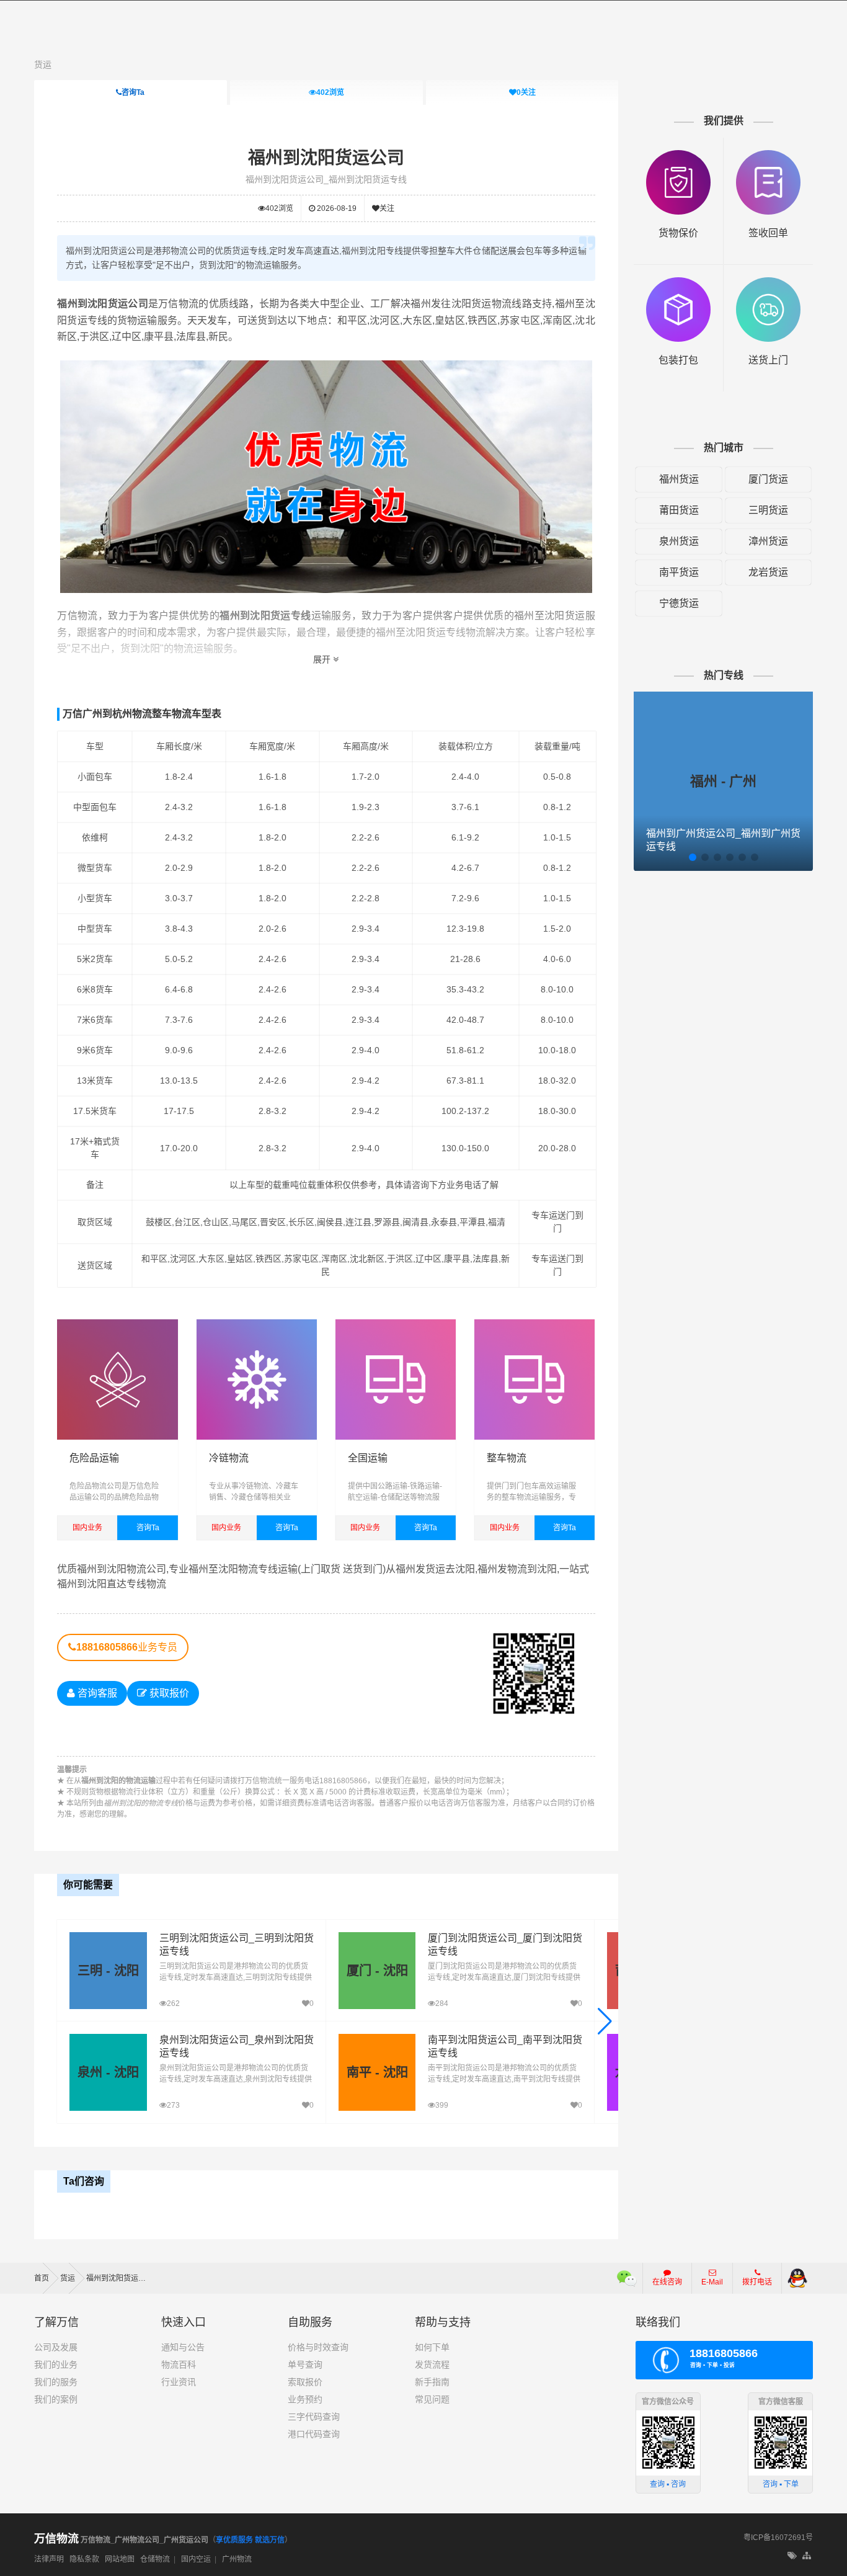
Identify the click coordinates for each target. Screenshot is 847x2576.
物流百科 (179, 2364)
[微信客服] (627, 2278)
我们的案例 (56, 2399)
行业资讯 (179, 2382)
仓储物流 (155, 2559)
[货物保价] (678, 156)
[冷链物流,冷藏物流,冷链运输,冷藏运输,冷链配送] (257, 1325)
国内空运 (196, 2559)
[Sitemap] (808, 2556)
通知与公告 (183, 2347)
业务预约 (305, 2399)
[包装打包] (678, 283)
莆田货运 (679, 510)
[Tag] (792, 2556)
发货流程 (432, 2364)
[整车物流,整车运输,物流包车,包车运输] (534, 1325)
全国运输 (368, 1458)
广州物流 (237, 2559)
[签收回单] (768, 156)
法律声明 (49, 2559)
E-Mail (712, 2282)
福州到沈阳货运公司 (326, 158)
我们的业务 (56, 2364)
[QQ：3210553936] (797, 2278)
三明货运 (768, 510)
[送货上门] (768, 283)
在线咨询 (667, 2282)
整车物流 (507, 1458)
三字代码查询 (314, 2417)
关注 (526, 92)
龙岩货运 (768, 572)
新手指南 (432, 2382)
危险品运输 (94, 1458)
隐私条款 (84, 2559)
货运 (43, 65)
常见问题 (432, 2399)
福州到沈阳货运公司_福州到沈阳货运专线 (326, 179)
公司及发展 (56, 2347)
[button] (605, 2021)
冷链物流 (229, 1458)
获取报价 (168, 1693)
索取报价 (305, 2382)
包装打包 (678, 360)
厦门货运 (768, 479)
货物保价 (678, 233)
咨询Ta (133, 92)
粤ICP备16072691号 (778, 2538)
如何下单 (432, 2347)
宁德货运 (679, 603)
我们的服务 (56, 2382)
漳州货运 (768, 541)
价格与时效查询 (318, 2347)
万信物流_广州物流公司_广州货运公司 (121, 2540)
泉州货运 (679, 541)
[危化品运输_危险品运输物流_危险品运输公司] (117, 1325)
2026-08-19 (336, 208)
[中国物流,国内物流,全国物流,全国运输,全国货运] (396, 1325)
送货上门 (768, 360)
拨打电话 (757, 2282)
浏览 (330, 92)
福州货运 (679, 479)
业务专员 (127, 1647)
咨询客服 (96, 1693)
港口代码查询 (314, 2434)
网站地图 (120, 2559)
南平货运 (679, 572)
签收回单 (768, 233)
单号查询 (305, 2364)
